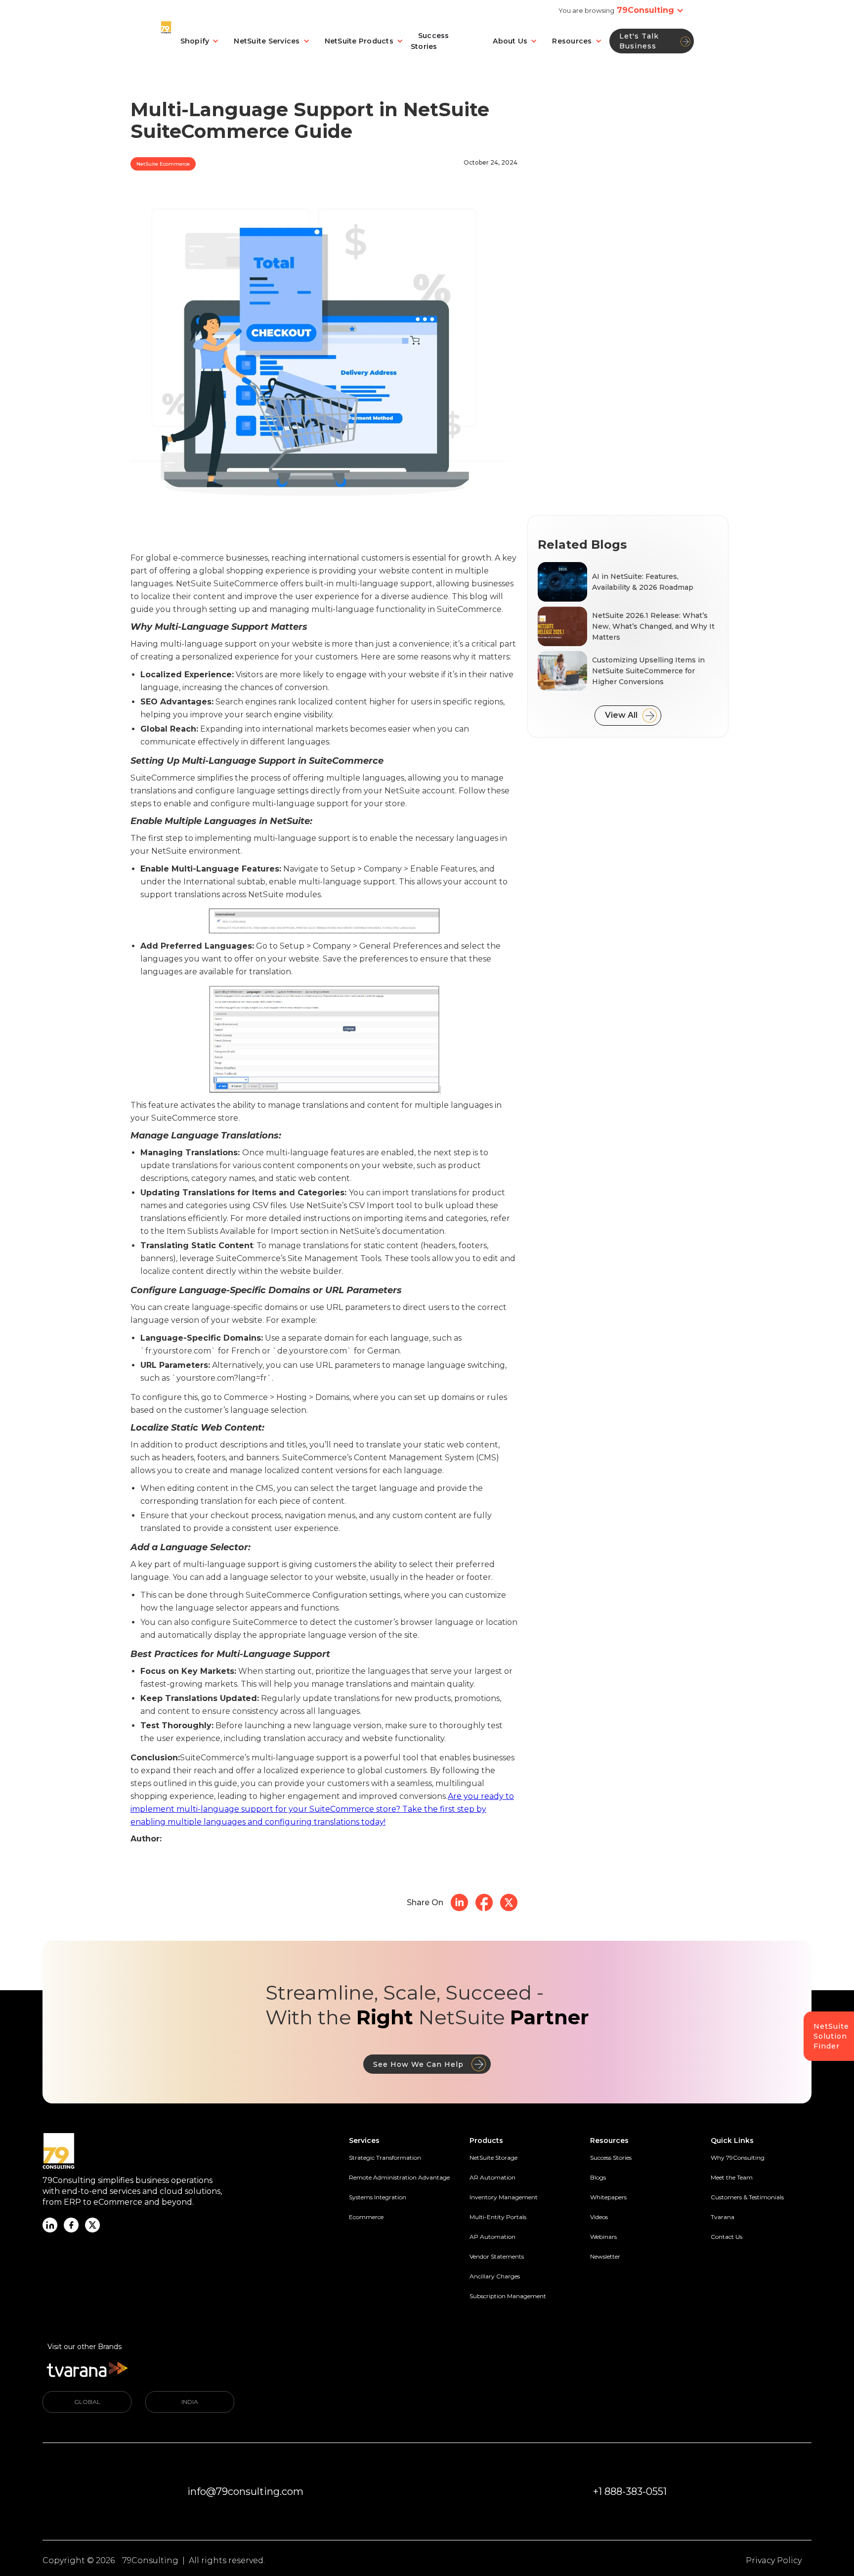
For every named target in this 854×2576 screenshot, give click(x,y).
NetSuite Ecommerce (163, 164)
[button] (654, 10)
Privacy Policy (774, 2560)
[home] (167, 41)
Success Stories (430, 41)
